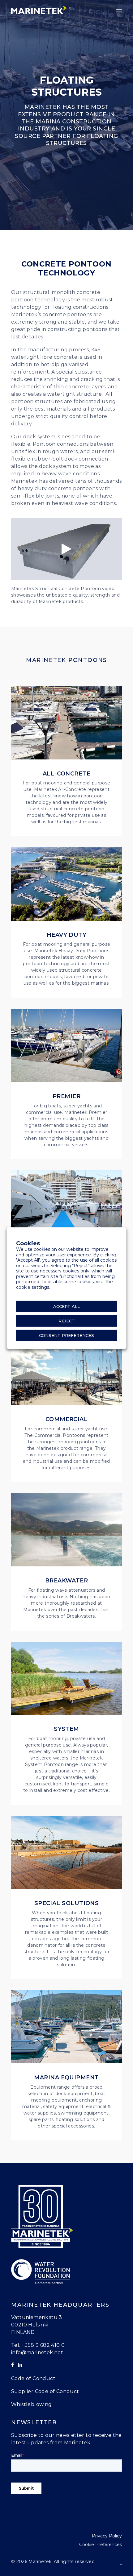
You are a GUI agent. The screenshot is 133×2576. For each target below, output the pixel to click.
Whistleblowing (32, 2404)
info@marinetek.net (37, 2353)
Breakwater (67, 1581)
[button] (119, 11)
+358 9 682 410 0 (43, 2345)
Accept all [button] (66, 1306)
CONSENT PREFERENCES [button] (66, 1335)
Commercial (67, 1419)
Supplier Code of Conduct (45, 2391)
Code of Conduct (33, 2378)
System (66, 1729)
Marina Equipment (66, 2078)
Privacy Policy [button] (107, 2536)
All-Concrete (66, 774)
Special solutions (67, 1903)
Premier (66, 1096)
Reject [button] (67, 1321)
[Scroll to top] (121, 2564)
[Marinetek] (39, 10)
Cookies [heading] (28, 1243)
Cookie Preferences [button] (101, 2545)
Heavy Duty (67, 935)
